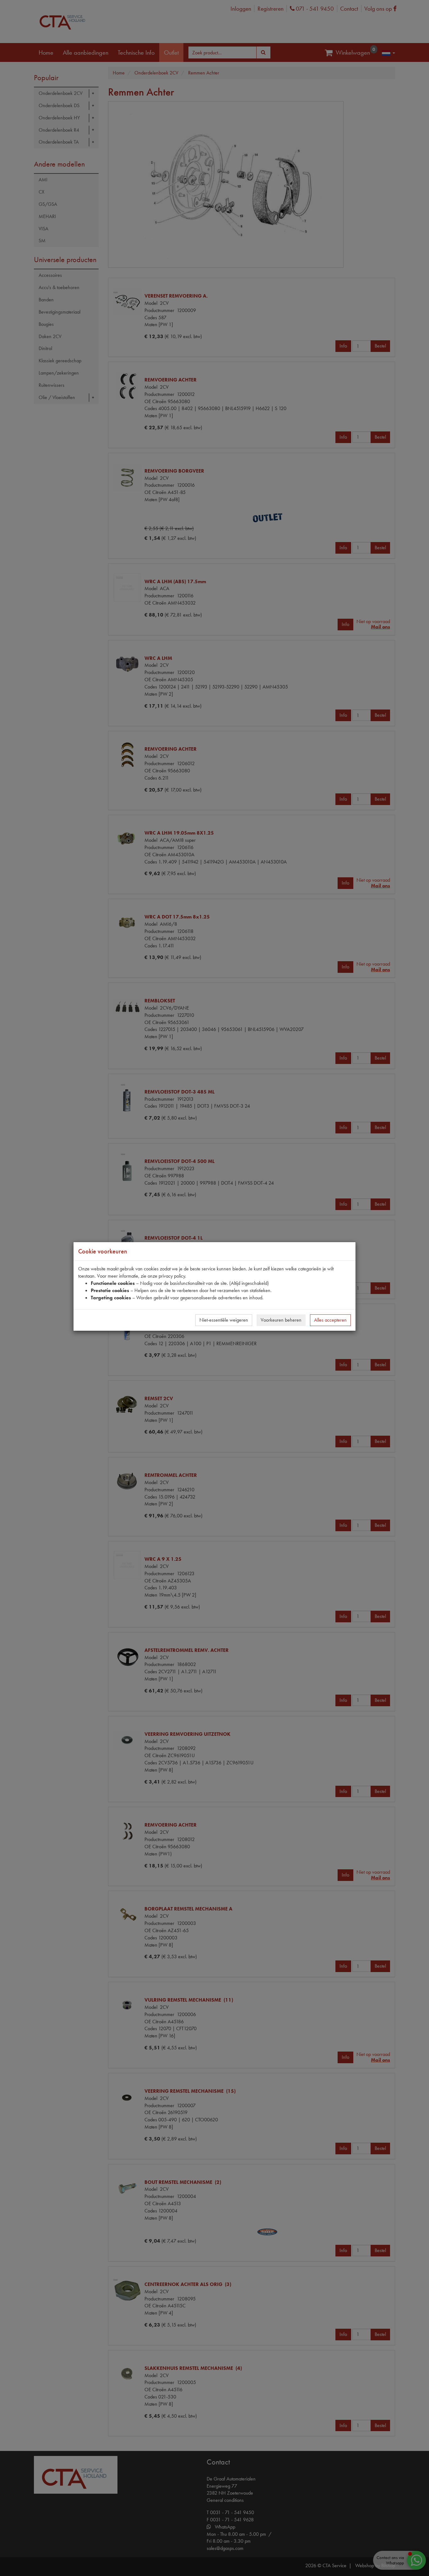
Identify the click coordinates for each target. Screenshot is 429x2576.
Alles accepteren (330, 1320)
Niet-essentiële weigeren (224, 1320)
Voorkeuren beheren (281, 1320)
